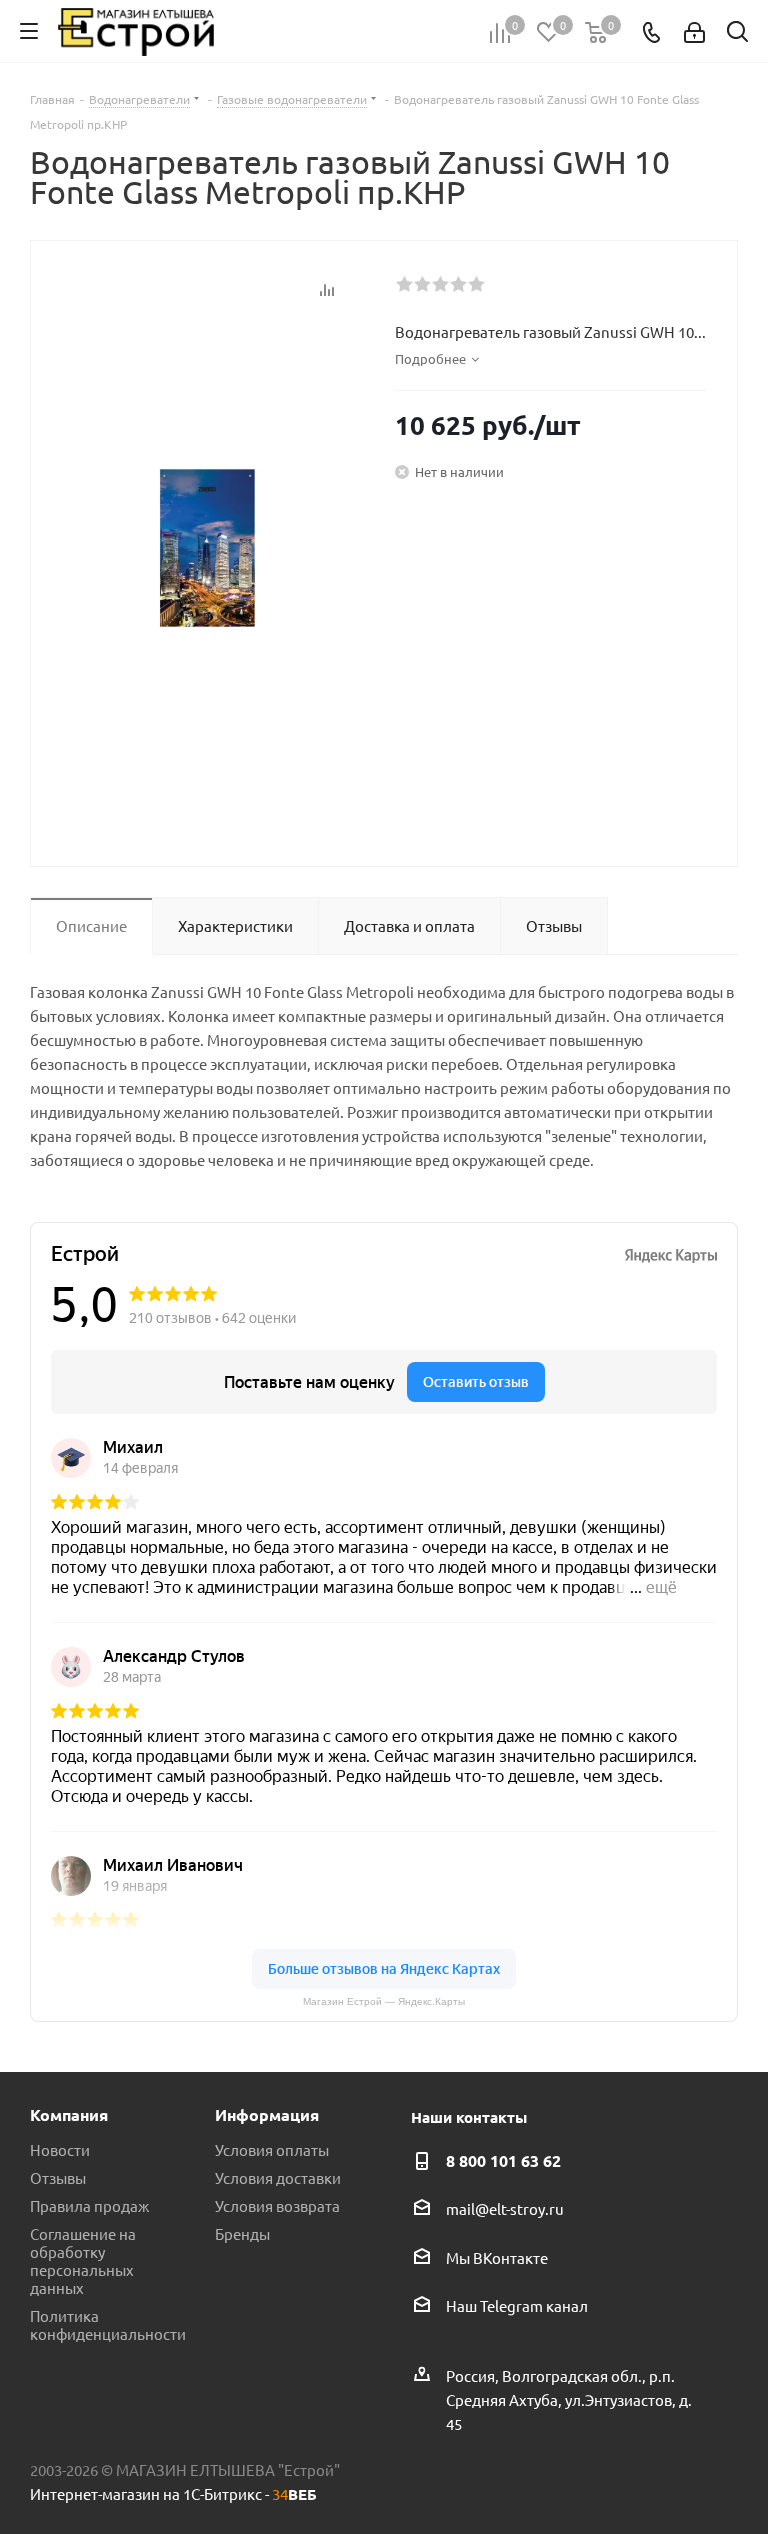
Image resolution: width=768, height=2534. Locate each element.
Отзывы (58, 2177)
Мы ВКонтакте (497, 2257)
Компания (69, 2114)
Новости (60, 2149)
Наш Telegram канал (517, 2305)
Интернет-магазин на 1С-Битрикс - (173, 2493)
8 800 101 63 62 (503, 2160)
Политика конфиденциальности (108, 2324)
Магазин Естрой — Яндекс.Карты (384, 2001)
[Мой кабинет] (694, 31)
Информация (267, 2114)
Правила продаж (89, 2205)
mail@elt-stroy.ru (505, 2209)
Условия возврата (277, 2205)
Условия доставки (278, 2177)
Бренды (242, 2233)
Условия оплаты (272, 2149)
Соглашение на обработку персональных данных (83, 2260)
